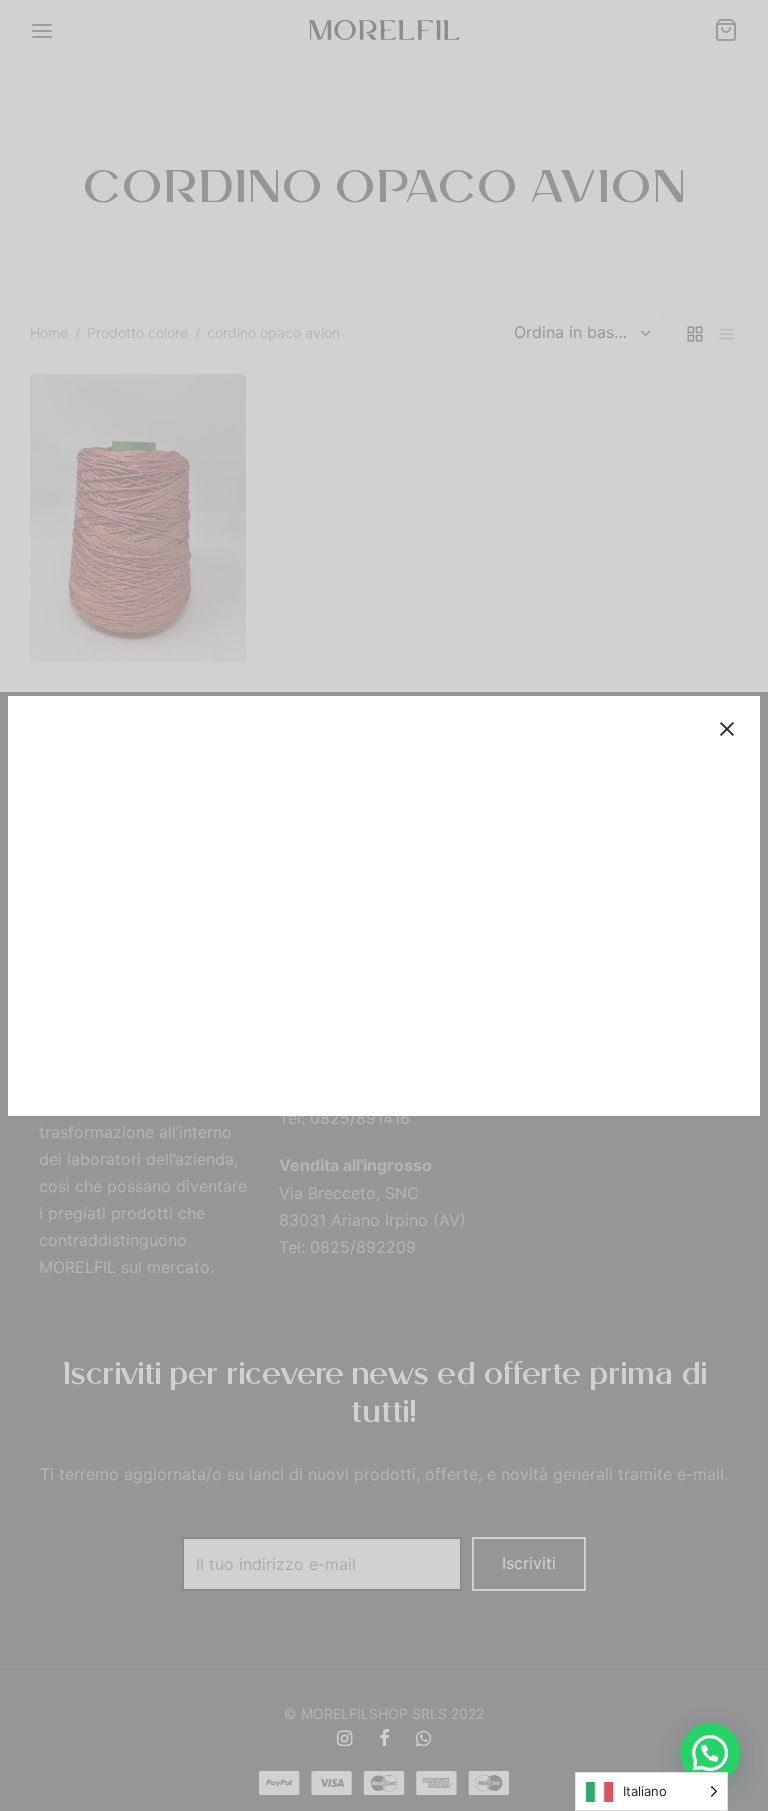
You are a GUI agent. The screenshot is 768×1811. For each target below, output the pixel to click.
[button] (710, 1753)
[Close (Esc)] (727, 729)
